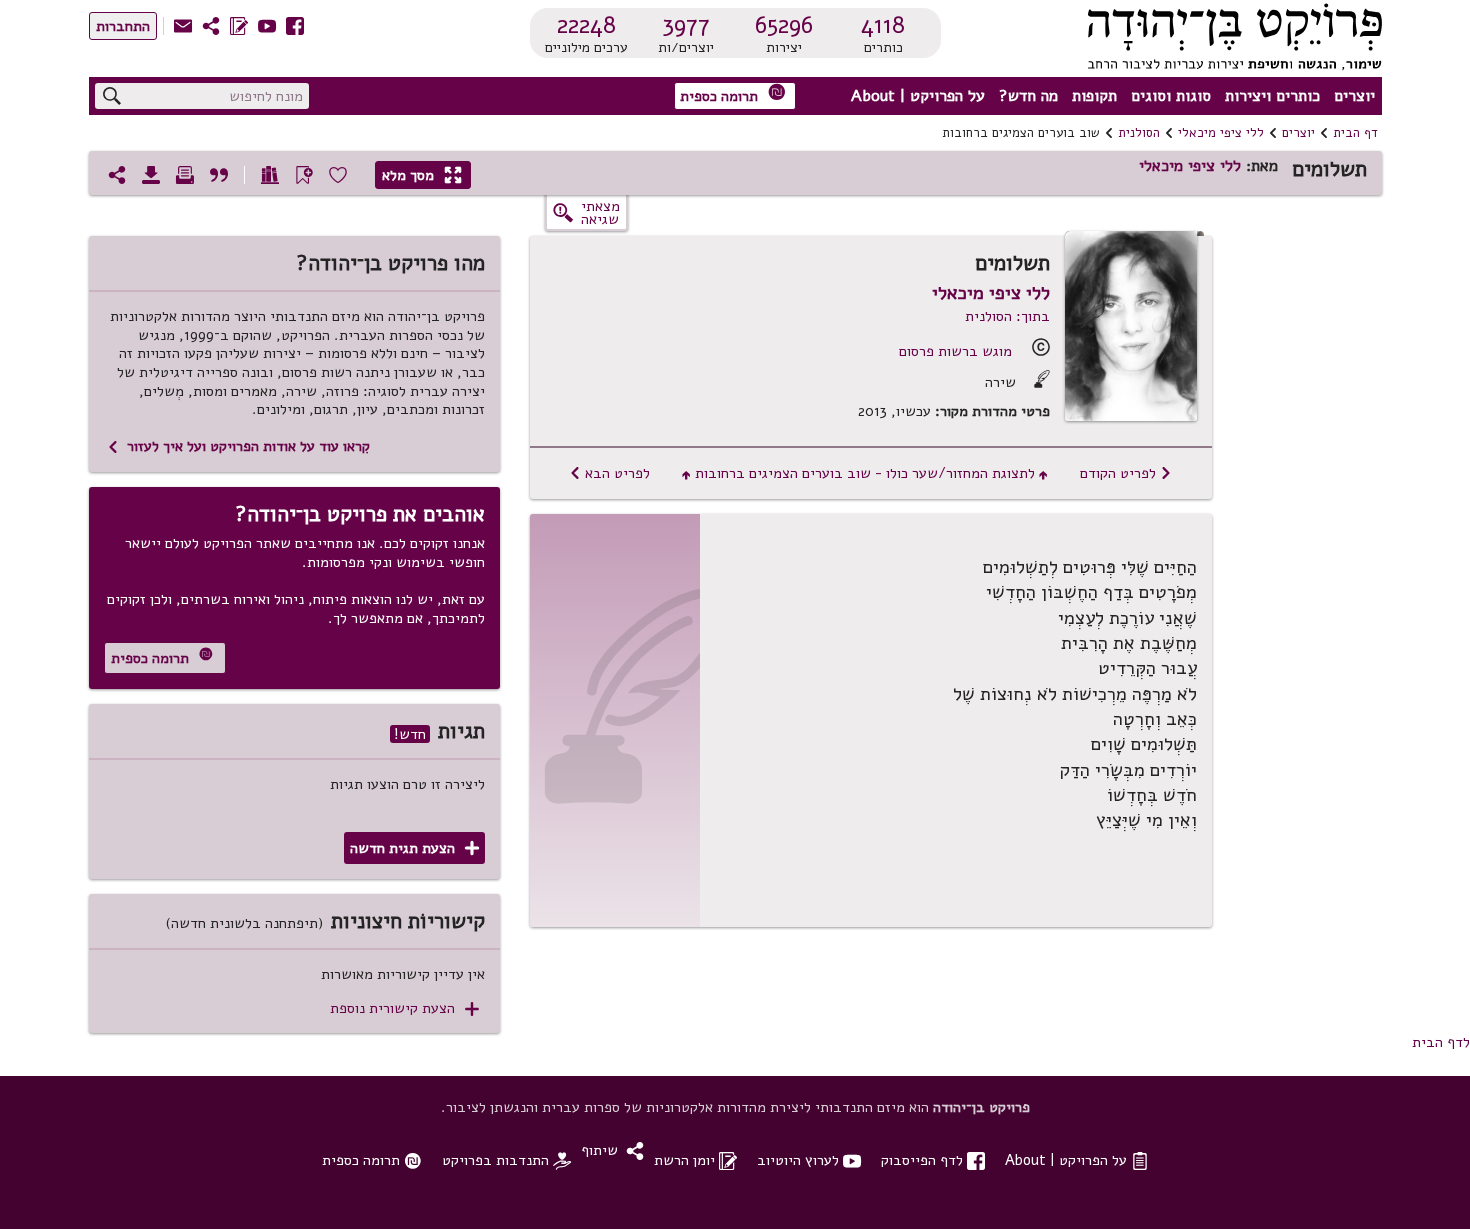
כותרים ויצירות (1272, 96)
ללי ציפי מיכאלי (1221, 133)
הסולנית (1139, 133)
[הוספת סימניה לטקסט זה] (304, 175)
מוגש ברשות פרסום (955, 351)
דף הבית (1355, 133)
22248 (586, 25)
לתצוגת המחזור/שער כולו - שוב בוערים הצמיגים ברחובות (865, 473)
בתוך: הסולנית (1007, 316)
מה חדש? (1028, 96)
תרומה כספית (733, 94)
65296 (784, 25)
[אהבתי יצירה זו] (338, 175)
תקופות (1094, 96)
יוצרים (1354, 96)
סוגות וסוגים (1171, 96)
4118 (883, 25)
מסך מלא (422, 175)
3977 (686, 25)
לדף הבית (1441, 1042)
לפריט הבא (609, 473)
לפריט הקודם (1126, 473)
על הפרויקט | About (918, 96)
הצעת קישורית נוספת (404, 1008)
